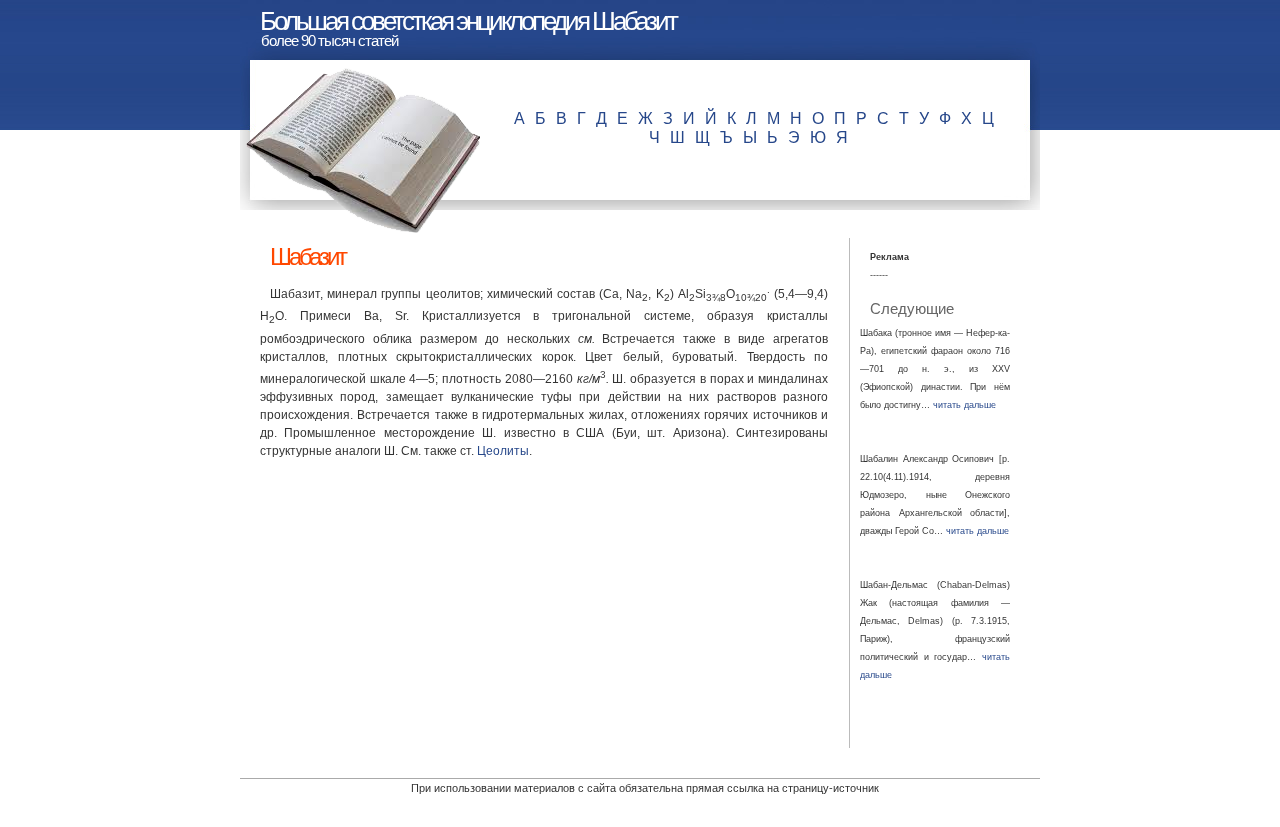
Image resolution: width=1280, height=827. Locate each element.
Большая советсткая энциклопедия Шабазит (468, 21)
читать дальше (964, 405)
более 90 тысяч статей (329, 40)
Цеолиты (503, 451)
